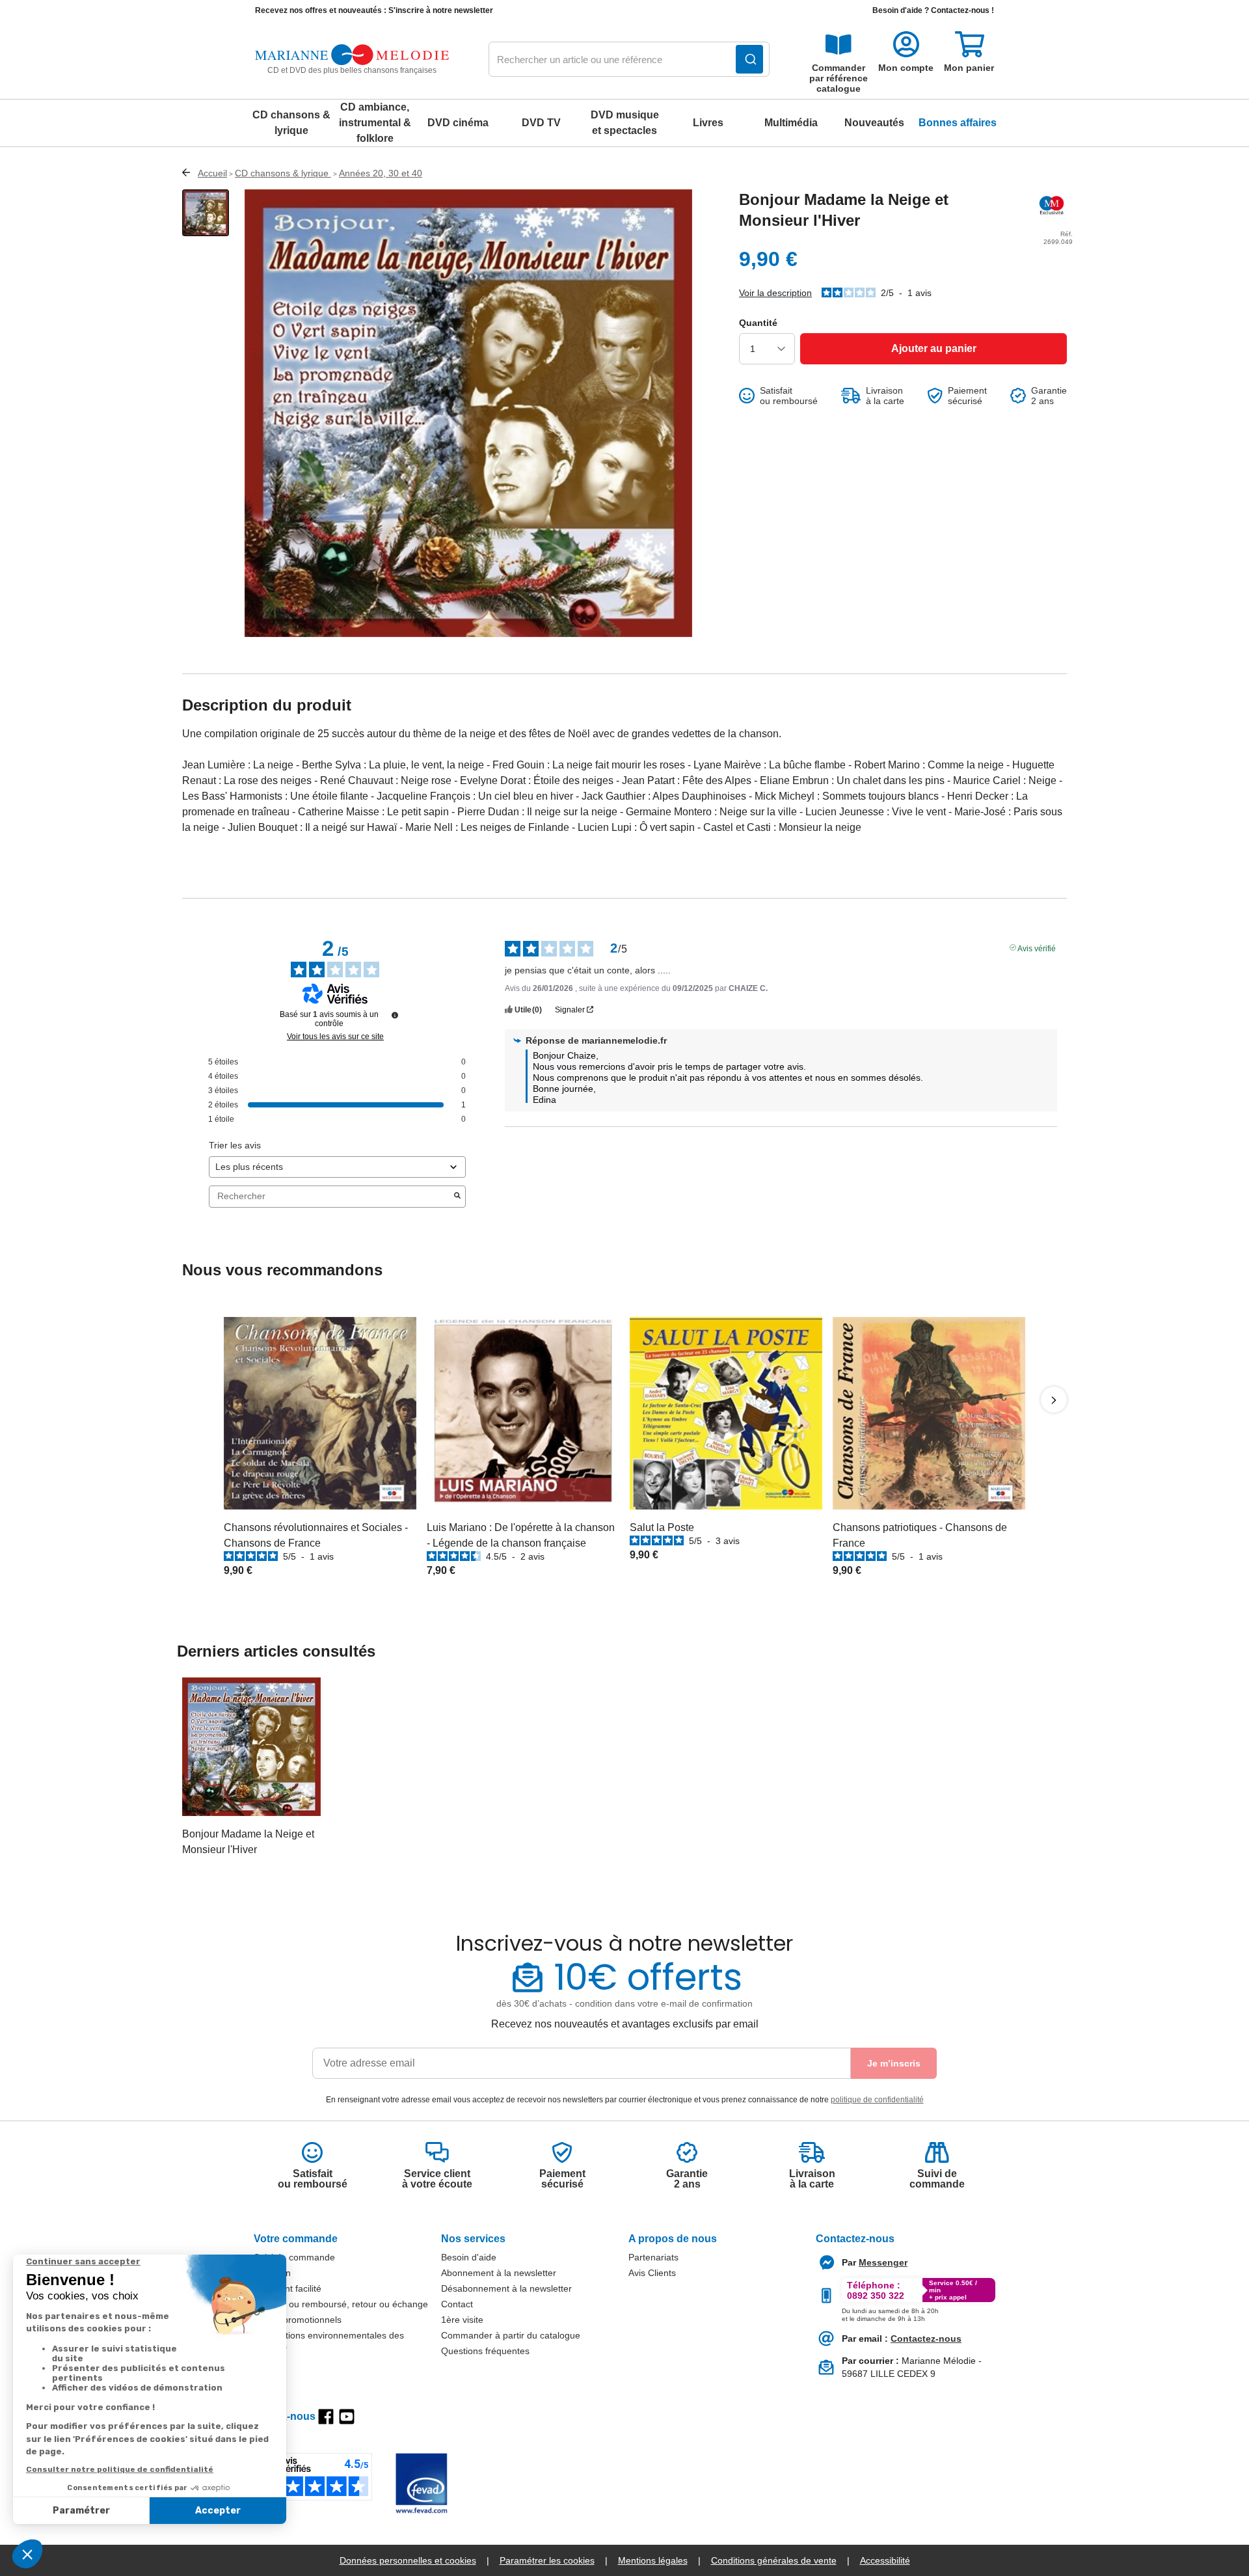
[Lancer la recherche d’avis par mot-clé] (457, 1197)
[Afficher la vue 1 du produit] (206, 213)
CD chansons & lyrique (291, 123)
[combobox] (629, 60)
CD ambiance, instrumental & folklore (375, 123)
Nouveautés (874, 123)
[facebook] (326, 2417)
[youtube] (347, 2417)
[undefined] (395, 1015)
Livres (708, 123)
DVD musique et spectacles (625, 123)
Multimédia (791, 123)
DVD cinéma (458, 123)
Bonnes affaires (958, 123)
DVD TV (541, 123)
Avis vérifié (1037, 947)
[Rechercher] (749, 59)
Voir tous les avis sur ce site (335, 1037)
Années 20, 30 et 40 (381, 173)
